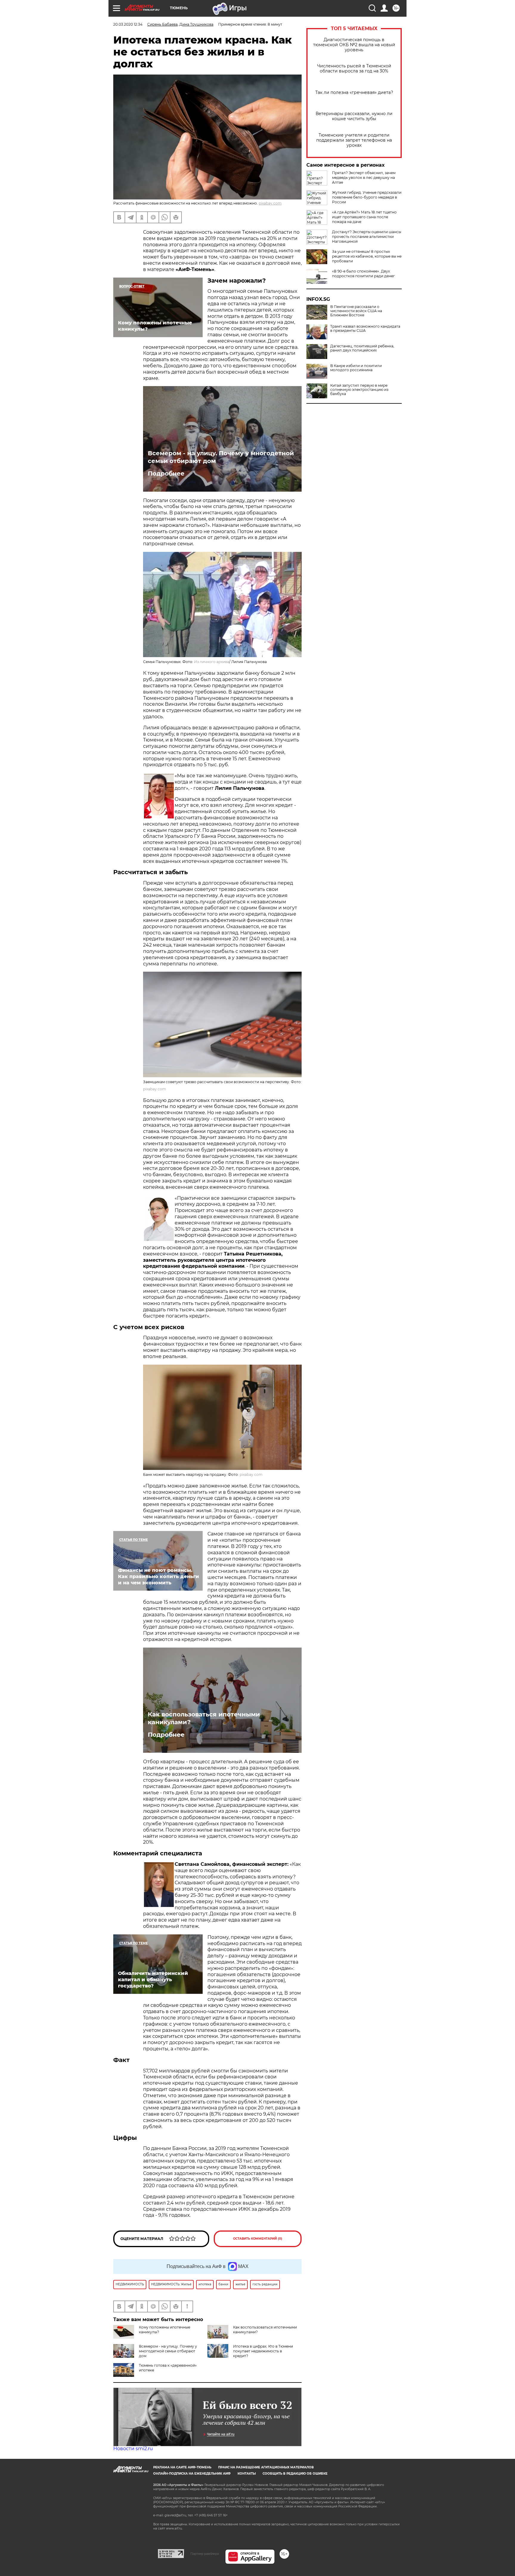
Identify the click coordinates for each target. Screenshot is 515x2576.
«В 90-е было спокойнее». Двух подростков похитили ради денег (363, 274)
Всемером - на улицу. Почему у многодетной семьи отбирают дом (221, 457)
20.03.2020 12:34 (128, 24)
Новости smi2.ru (133, 2449)
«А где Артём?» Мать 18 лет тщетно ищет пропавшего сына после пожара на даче (364, 217)
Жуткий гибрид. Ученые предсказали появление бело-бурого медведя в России (367, 197)
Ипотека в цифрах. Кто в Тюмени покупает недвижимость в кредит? (263, 2351)
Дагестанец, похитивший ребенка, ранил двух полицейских (362, 348)
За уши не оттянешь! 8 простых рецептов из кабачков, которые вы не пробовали (367, 256)
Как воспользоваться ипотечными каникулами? (204, 1718)
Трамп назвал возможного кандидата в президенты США (365, 329)
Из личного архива (212, 662)
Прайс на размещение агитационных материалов (266, 2467)
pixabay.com (270, 203)
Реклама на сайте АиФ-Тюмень (182, 2467)
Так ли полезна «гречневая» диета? (354, 93)
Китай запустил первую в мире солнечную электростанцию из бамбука (359, 390)
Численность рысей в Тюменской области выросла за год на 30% (354, 69)
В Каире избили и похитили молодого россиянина (356, 368)
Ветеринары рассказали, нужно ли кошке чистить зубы (354, 116)
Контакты (247, 2474)
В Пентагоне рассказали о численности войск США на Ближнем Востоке (356, 311)
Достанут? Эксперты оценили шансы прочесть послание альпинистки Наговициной (367, 237)
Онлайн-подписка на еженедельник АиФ (192, 2474)
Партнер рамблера (205, 2554)
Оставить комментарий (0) (258, 2239)
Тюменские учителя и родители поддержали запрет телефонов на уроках (354, 140)
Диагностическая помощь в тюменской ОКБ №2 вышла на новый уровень (354, 45)
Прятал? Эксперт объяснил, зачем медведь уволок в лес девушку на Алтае (364, 178)
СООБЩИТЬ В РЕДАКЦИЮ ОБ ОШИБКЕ (295, 2474)
